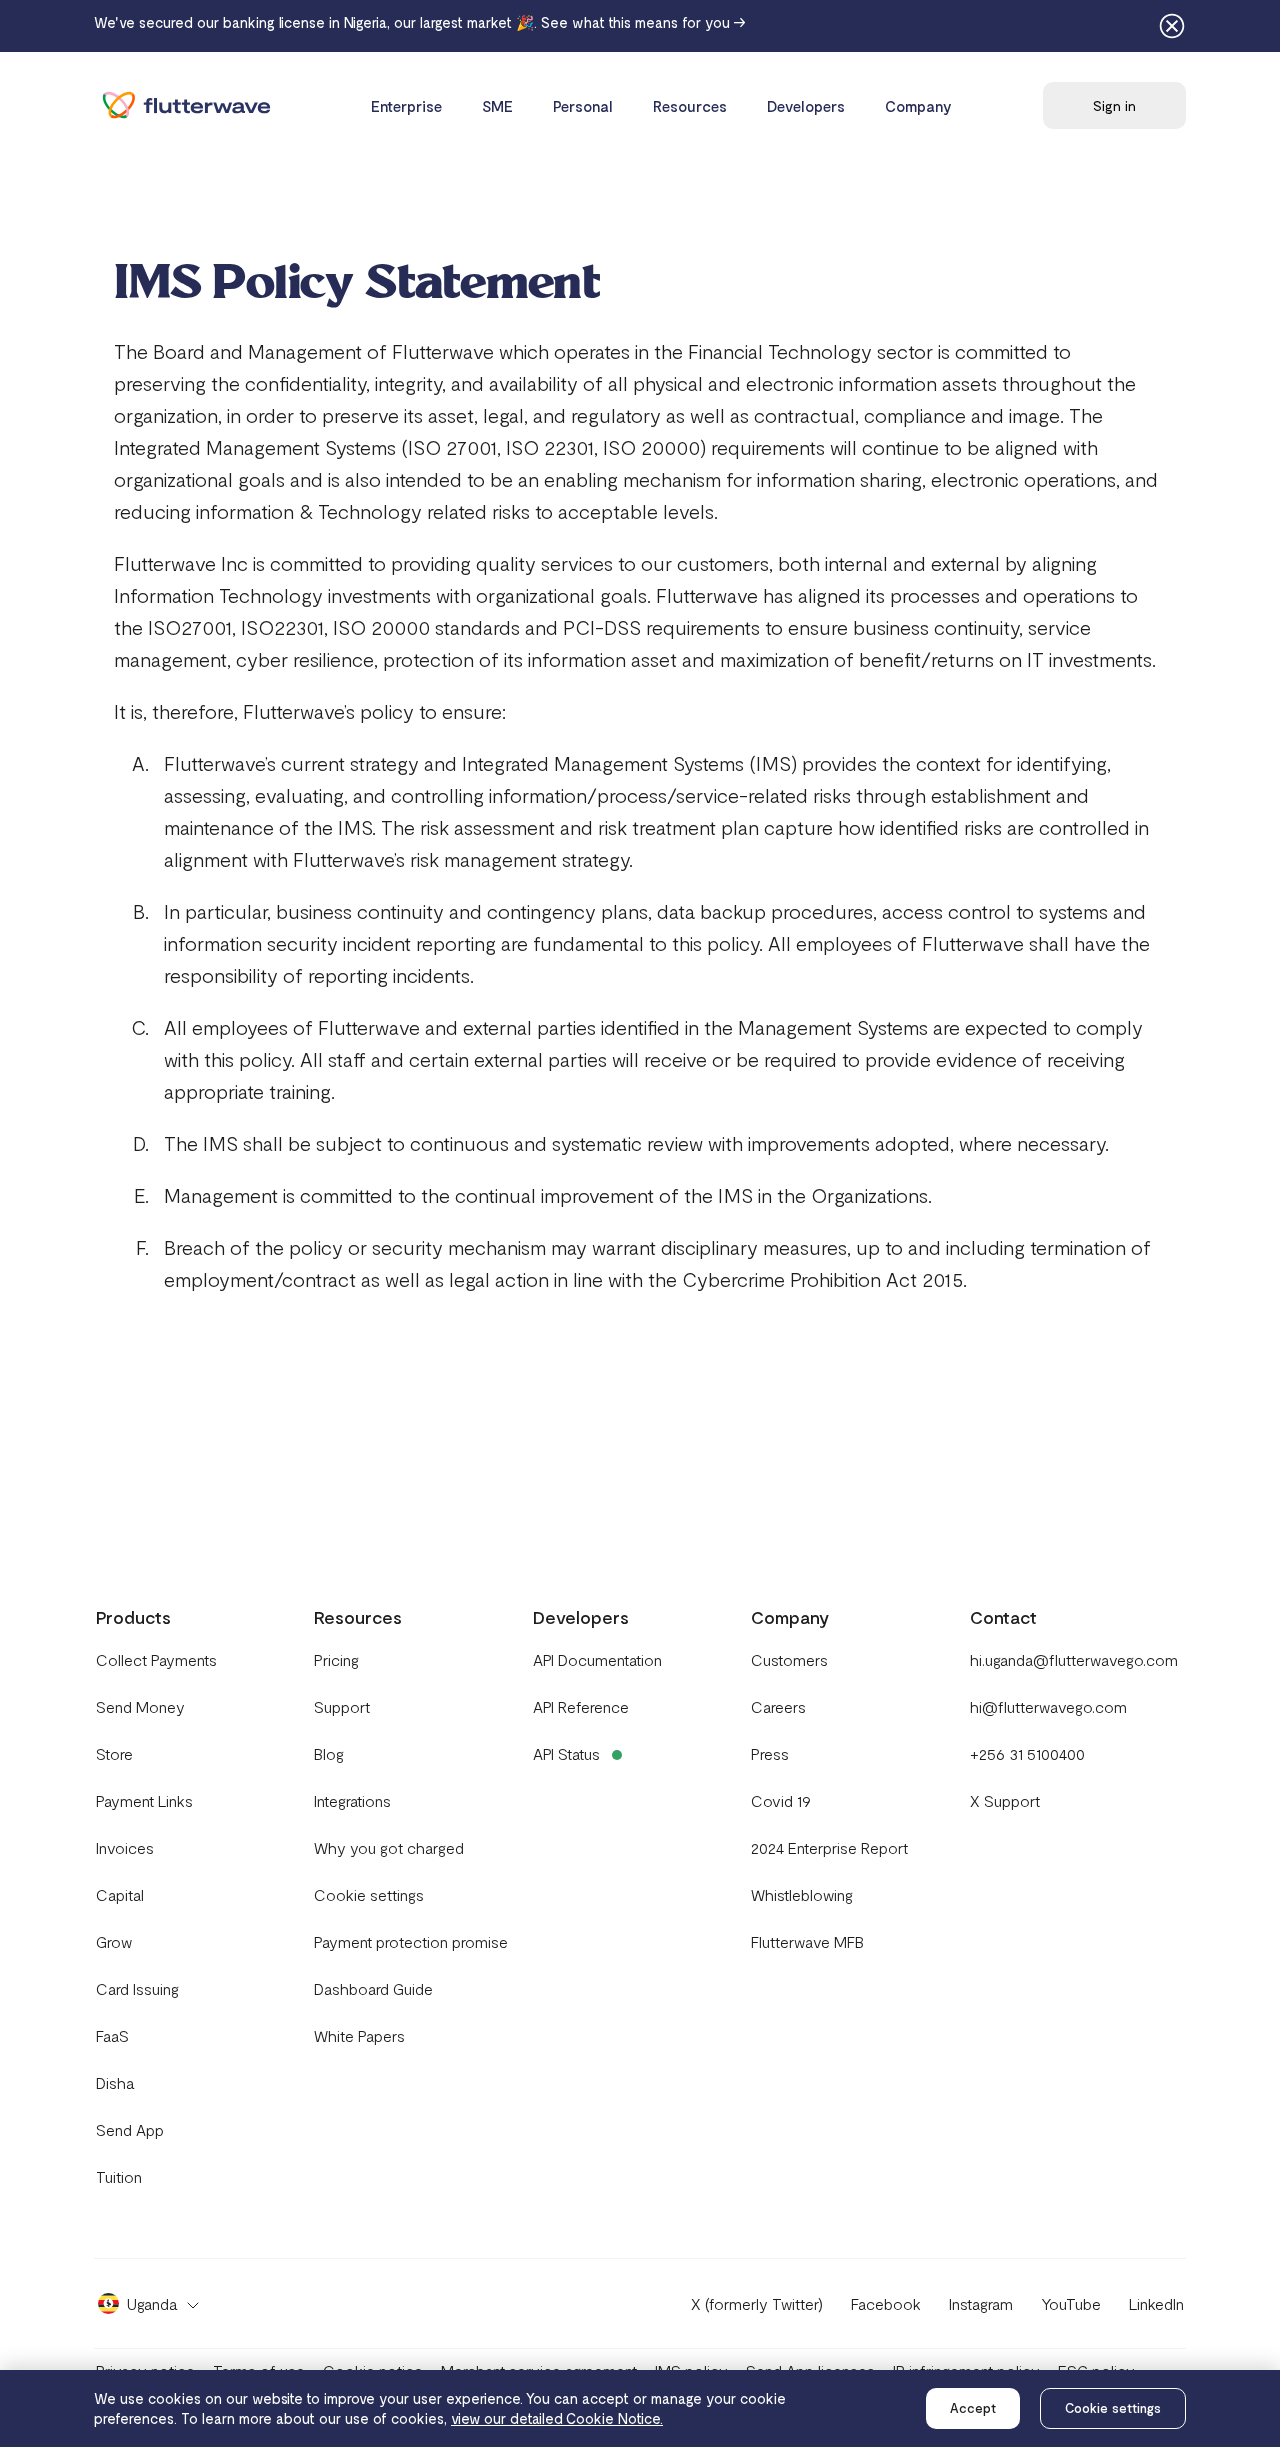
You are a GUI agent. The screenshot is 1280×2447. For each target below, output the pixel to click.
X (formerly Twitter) (757, 2303)
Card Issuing (137, 1988)
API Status (566, 1753)
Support (342, 1706)
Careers (778, 1706)
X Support (1005, 1800)
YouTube (1071, 2303)
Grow (114, 1941)
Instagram (981, 2303)
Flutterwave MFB (807, 1941)
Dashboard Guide (373, 1988)
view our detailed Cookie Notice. (557, 2418)
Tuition (119, 2176)
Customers (789, 1659)
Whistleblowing (802, 1894)
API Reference (581, 1706)
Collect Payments (156, 1659)
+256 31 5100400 (1027, 1753)
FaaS (112, 2035)
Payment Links (144, 1800)
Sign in (1114, 105)
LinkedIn (1156, 2303)
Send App (130, 2129)
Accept (973, 2408)
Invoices (125, 1847)
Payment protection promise (411, 1941)
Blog (329, 1753)
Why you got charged (389, 1847)
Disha (115, 2082)
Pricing (336, 1659)
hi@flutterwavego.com (1048, 1706)
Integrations (352, 1800)
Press (770, 1753)
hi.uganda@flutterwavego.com (1074, 1659)
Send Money (140, 1706)
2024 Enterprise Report (829, 1847)
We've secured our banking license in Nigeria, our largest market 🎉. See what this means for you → (420, 22)
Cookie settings (1113, 2408)
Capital (120, 1894)
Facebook (886, 2303)
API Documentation (597, 1659)
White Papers (359, 2035)
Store (114, 1753)
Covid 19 (781, 1800)
